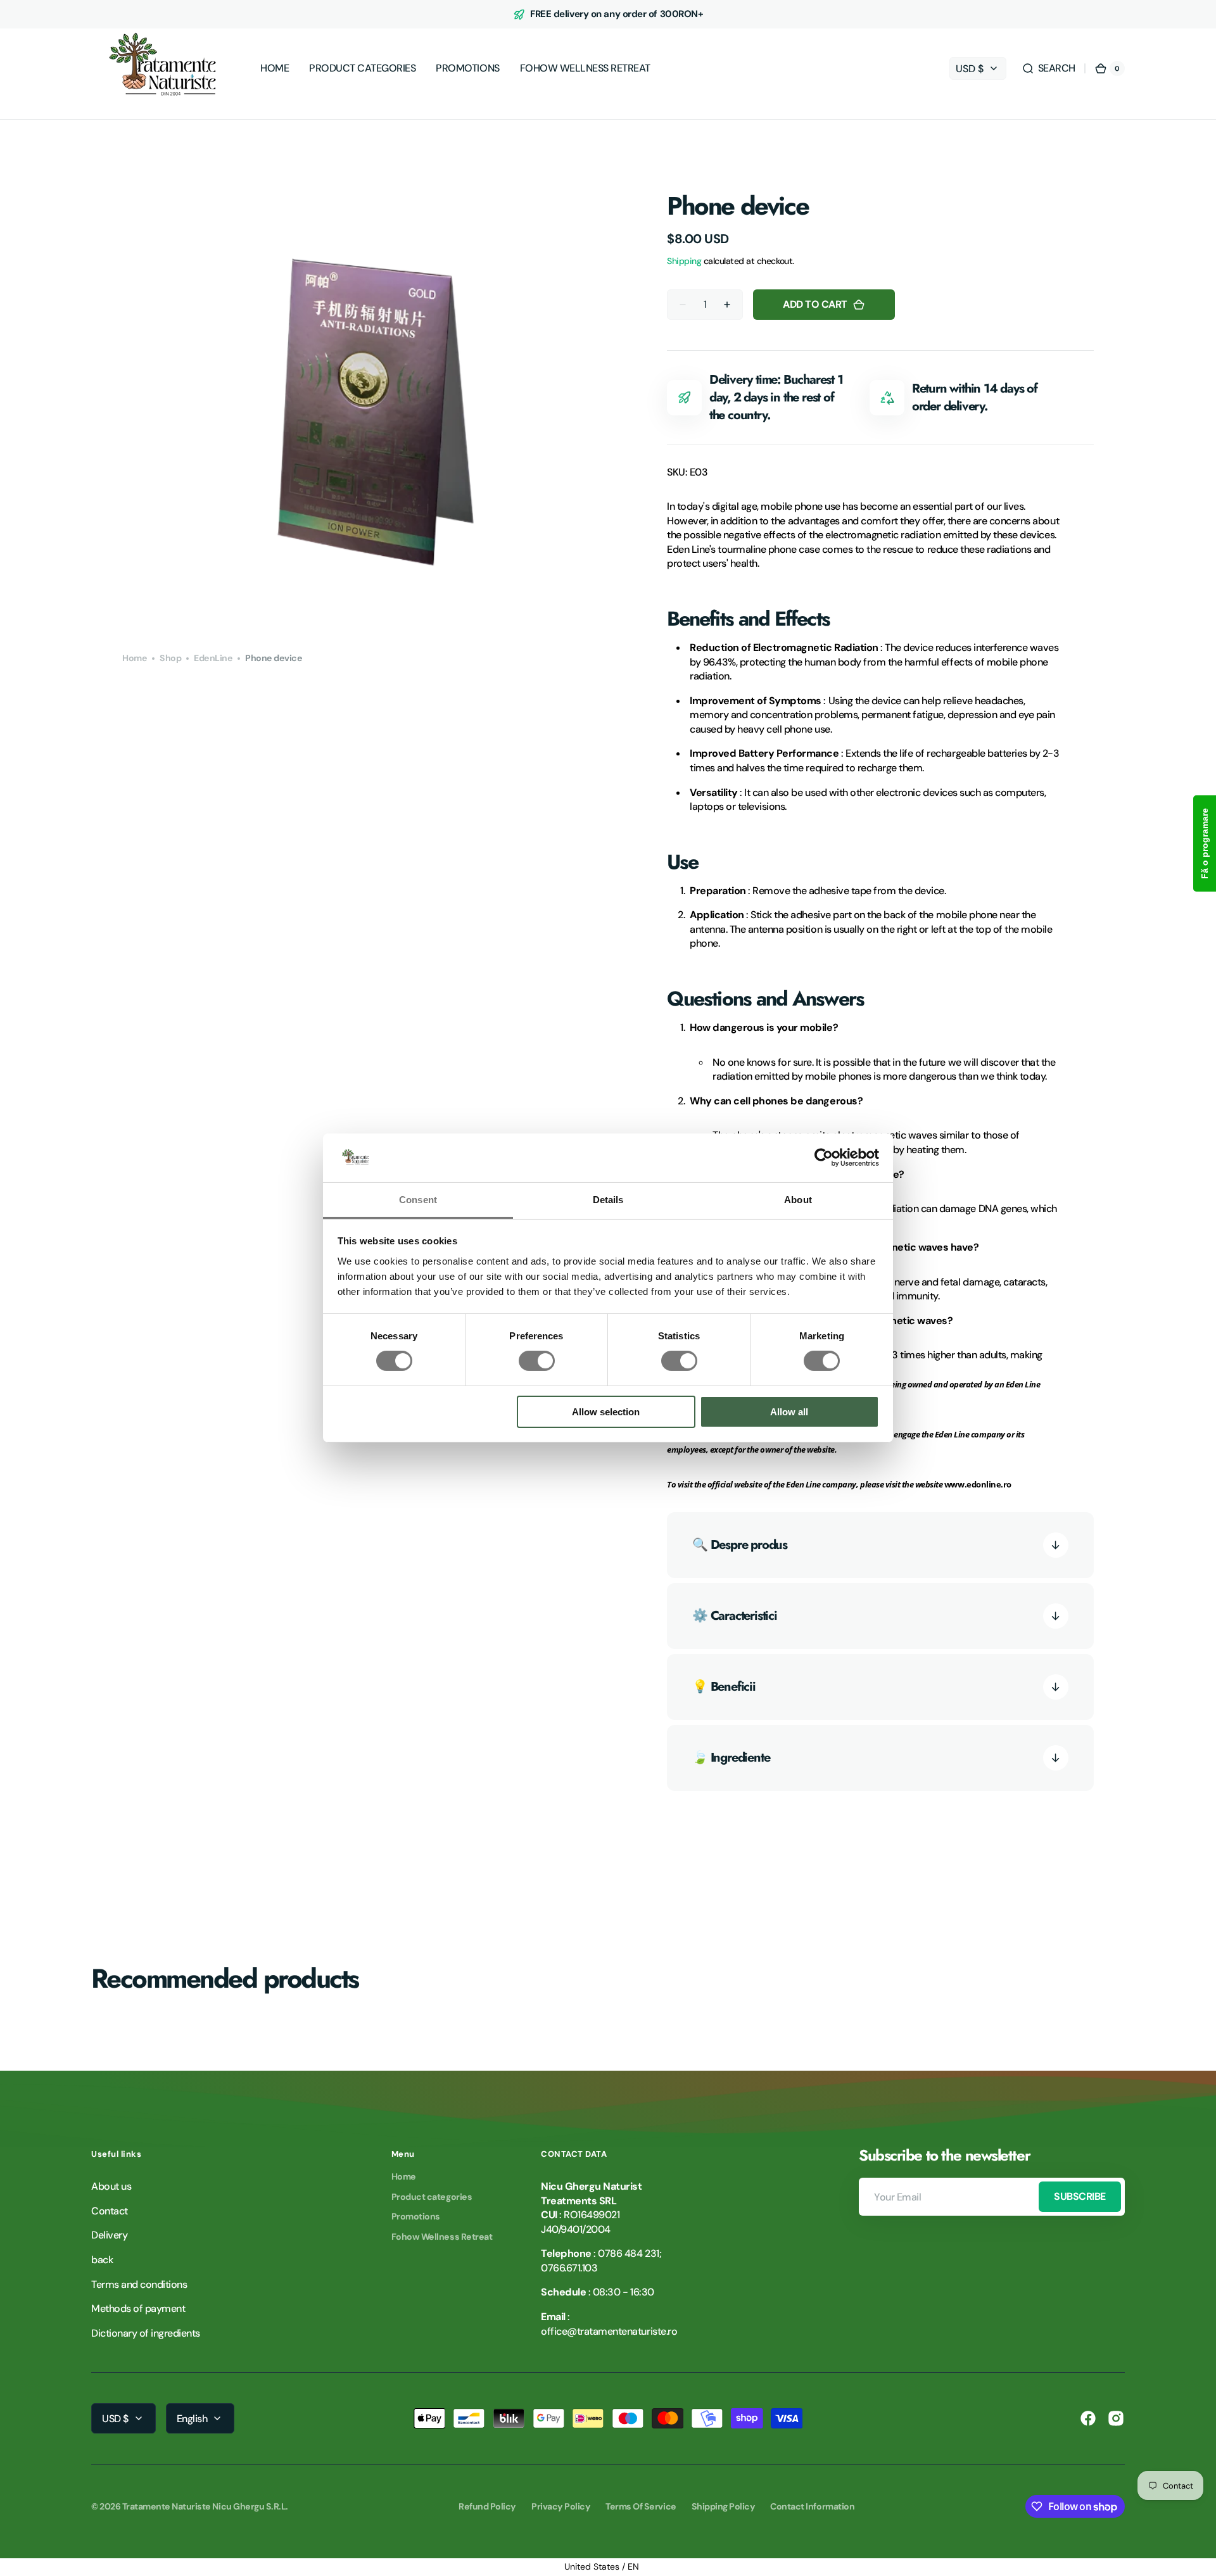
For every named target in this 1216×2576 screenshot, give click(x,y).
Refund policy (487, 2506)
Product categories (432, 2197)
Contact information (812, 2506)
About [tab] (798, 1200)
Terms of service (641, 2506)
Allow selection (606, 1412)
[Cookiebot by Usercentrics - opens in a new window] (824, 1158)
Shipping (684, 261)
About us (111, 2186)
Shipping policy (724, 2506)
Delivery (109, 2235)
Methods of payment (138, 2308)
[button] (1048, 68)
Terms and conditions (139, 2284)
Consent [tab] (418, 1200)
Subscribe (1080, 2196)
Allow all (789, 1412)
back (102, 2260)
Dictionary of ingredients (146, 2333)
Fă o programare (1205, 843)
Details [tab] (608, 1200)
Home (135, 658)
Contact (110, 2211)
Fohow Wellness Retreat (442, 2237)
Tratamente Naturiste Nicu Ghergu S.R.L (204, 2506)
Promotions (416, 2216)
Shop (170, 658)
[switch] (537, 1361)
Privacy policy (561, 2506)
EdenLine (213, 658)
